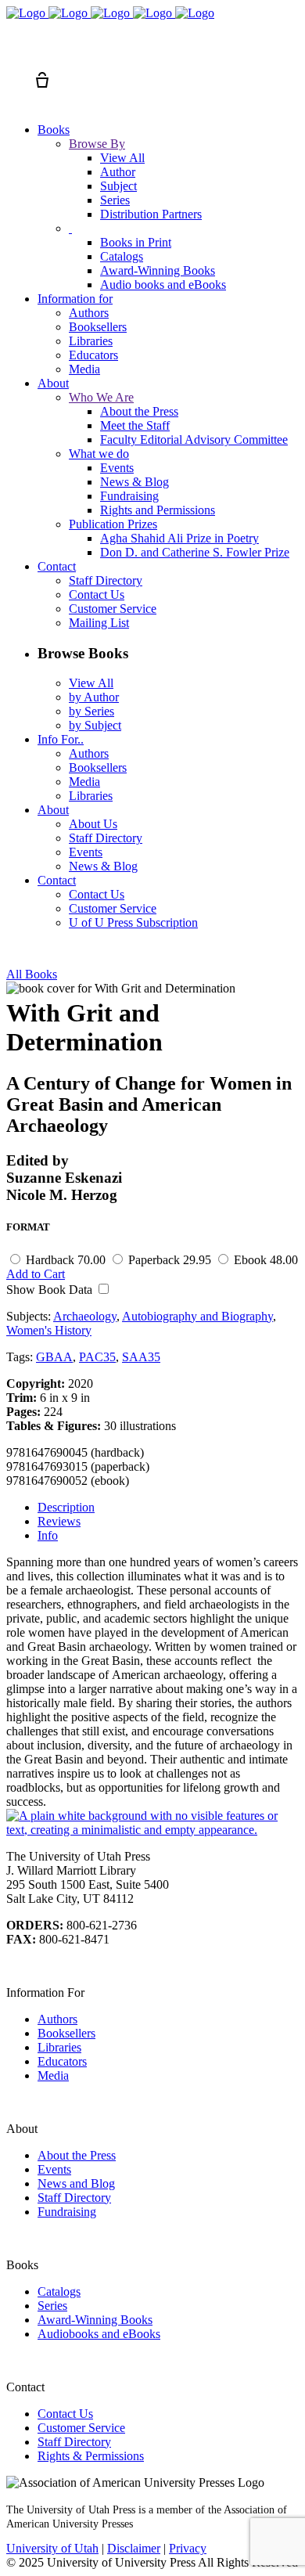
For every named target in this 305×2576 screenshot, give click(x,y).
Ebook (266, 1260)
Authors (57, 2019)
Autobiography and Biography (197, 1316)
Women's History (49, 1330)
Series (52, 2306)
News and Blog (76, 2183)
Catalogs (59, 2291)
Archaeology (85, 1316)
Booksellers (66, 2033)
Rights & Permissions (91, 2456)
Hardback (66, 1260)
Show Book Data (51, 1290)
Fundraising (67, 2212)
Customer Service (81, 2428)
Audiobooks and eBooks (99, 2334)
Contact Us (65, 2414)
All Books (32, 974)
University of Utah (52, 2548)
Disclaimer (134, 2548)
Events (54, 2169)
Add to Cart (36, 1274)
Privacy (188, 2548)
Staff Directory (74, 2198)
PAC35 (97, 1357)
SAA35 (141, 1357)
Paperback (170, 1260)
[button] (14, 52)
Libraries (59, 2047)
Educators (62, 2061)
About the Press (77, 2155)
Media (53, 2075)
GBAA (54, 1357)
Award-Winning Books (95, 2320)
